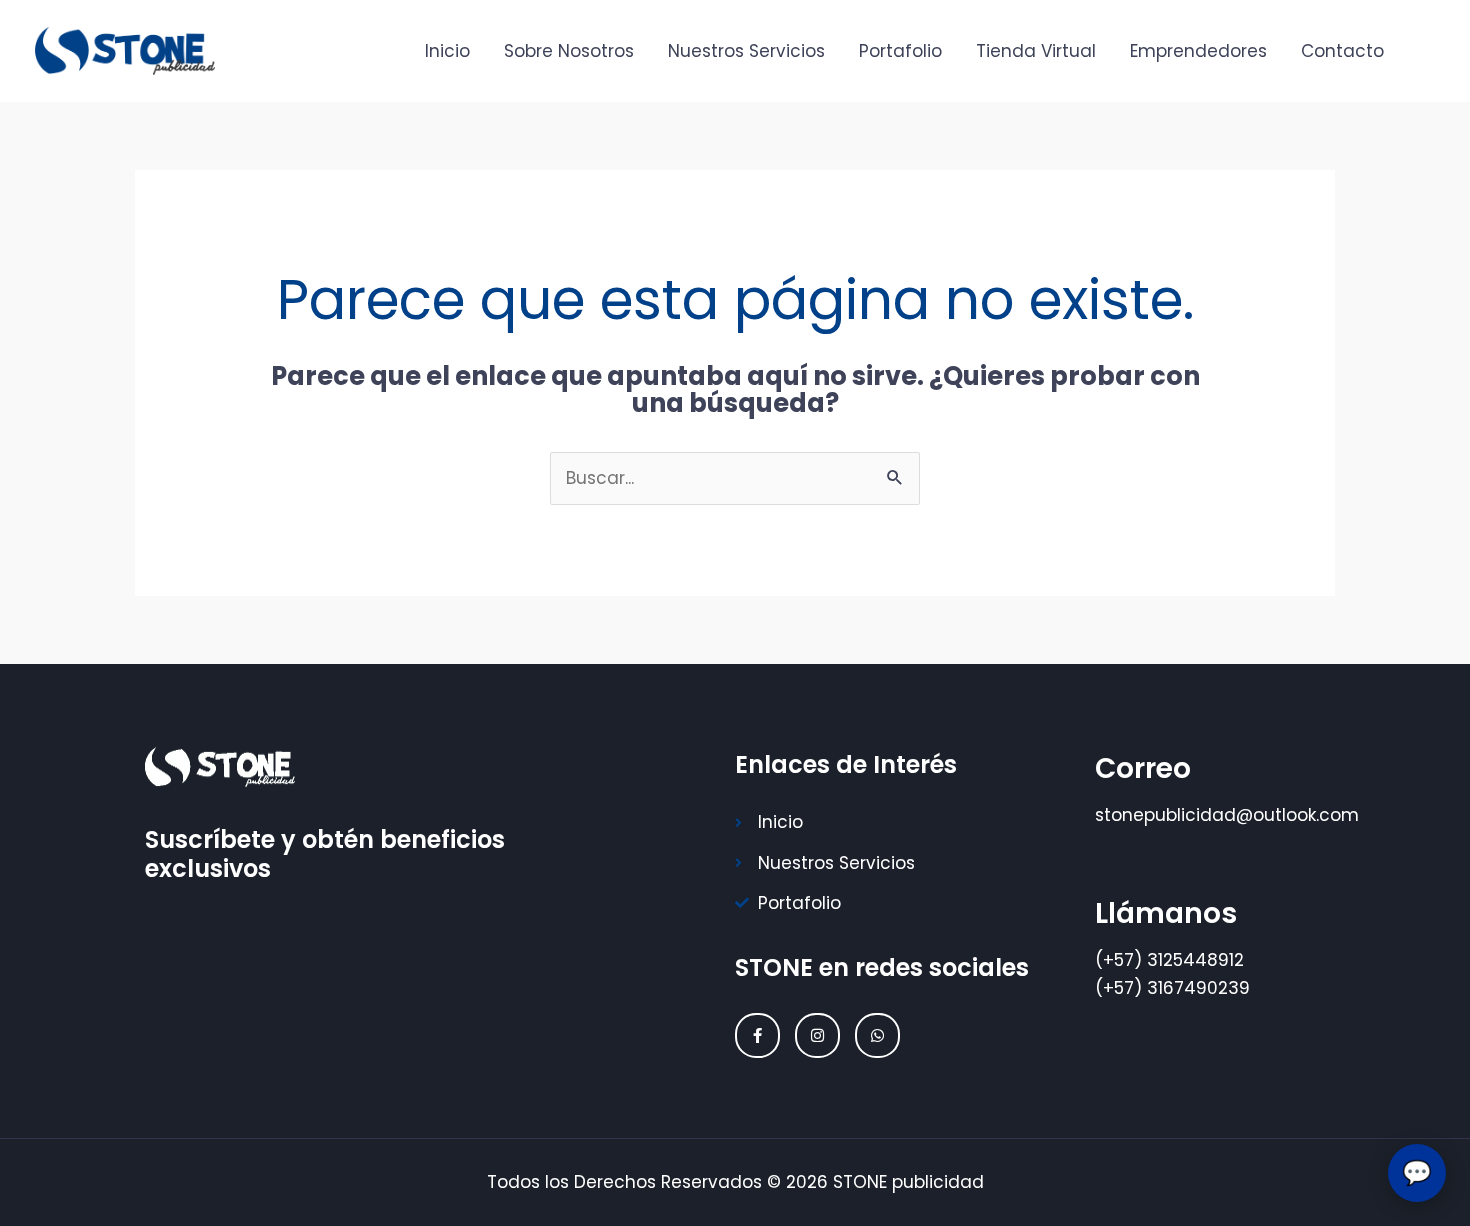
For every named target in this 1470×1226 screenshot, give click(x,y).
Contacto (1342, 51)
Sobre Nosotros (569, 51)
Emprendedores (1198, 51)
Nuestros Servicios (746, 51)
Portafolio (900, 51)
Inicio (447, 51)
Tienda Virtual (1036, 51)
